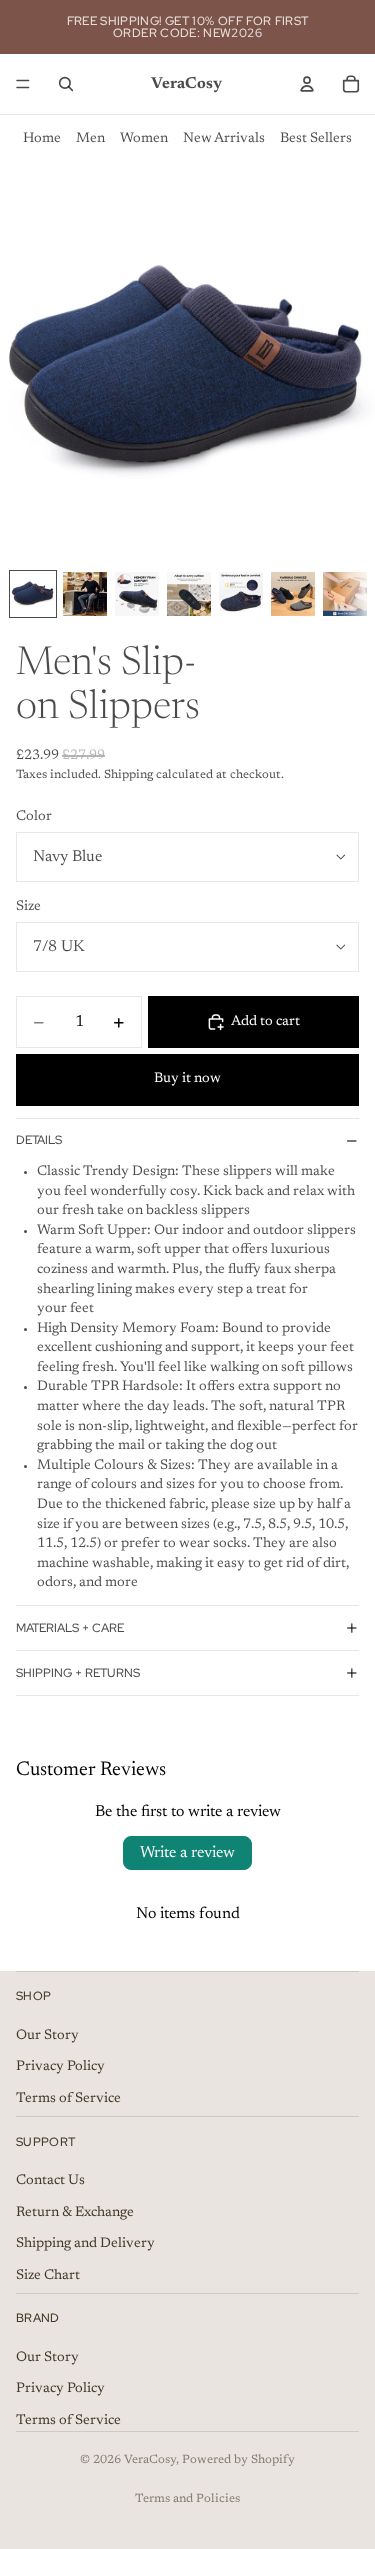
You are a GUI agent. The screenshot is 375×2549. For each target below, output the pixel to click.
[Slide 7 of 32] (345, 594)
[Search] (66, 84)
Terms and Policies (187, 2499)
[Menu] (23, 84)
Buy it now (187, 1079)
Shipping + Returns (78, 1673)
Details (39, 1140)
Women (144, 139)
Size (28, 907)
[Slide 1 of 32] (33, 594)
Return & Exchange (75, 2212)
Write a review (187, 1853)
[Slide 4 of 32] (189, 594)
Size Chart (48, 2275)
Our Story (47, 2035)
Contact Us (50, 2180)
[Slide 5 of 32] (241, 594)
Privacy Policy (60, 2067)
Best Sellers (316, 139)
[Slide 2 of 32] (85, 594)
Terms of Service (68, 2098)
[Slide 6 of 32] (293, 594)
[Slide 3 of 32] (137, 594)
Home (42, 139)
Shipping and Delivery (85, 2244)
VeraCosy (150, 2460)
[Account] (307, 84)
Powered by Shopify (238, 2460)
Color (34, 817)
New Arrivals (224, 139)
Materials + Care (70, 1628)
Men (90, 139)
